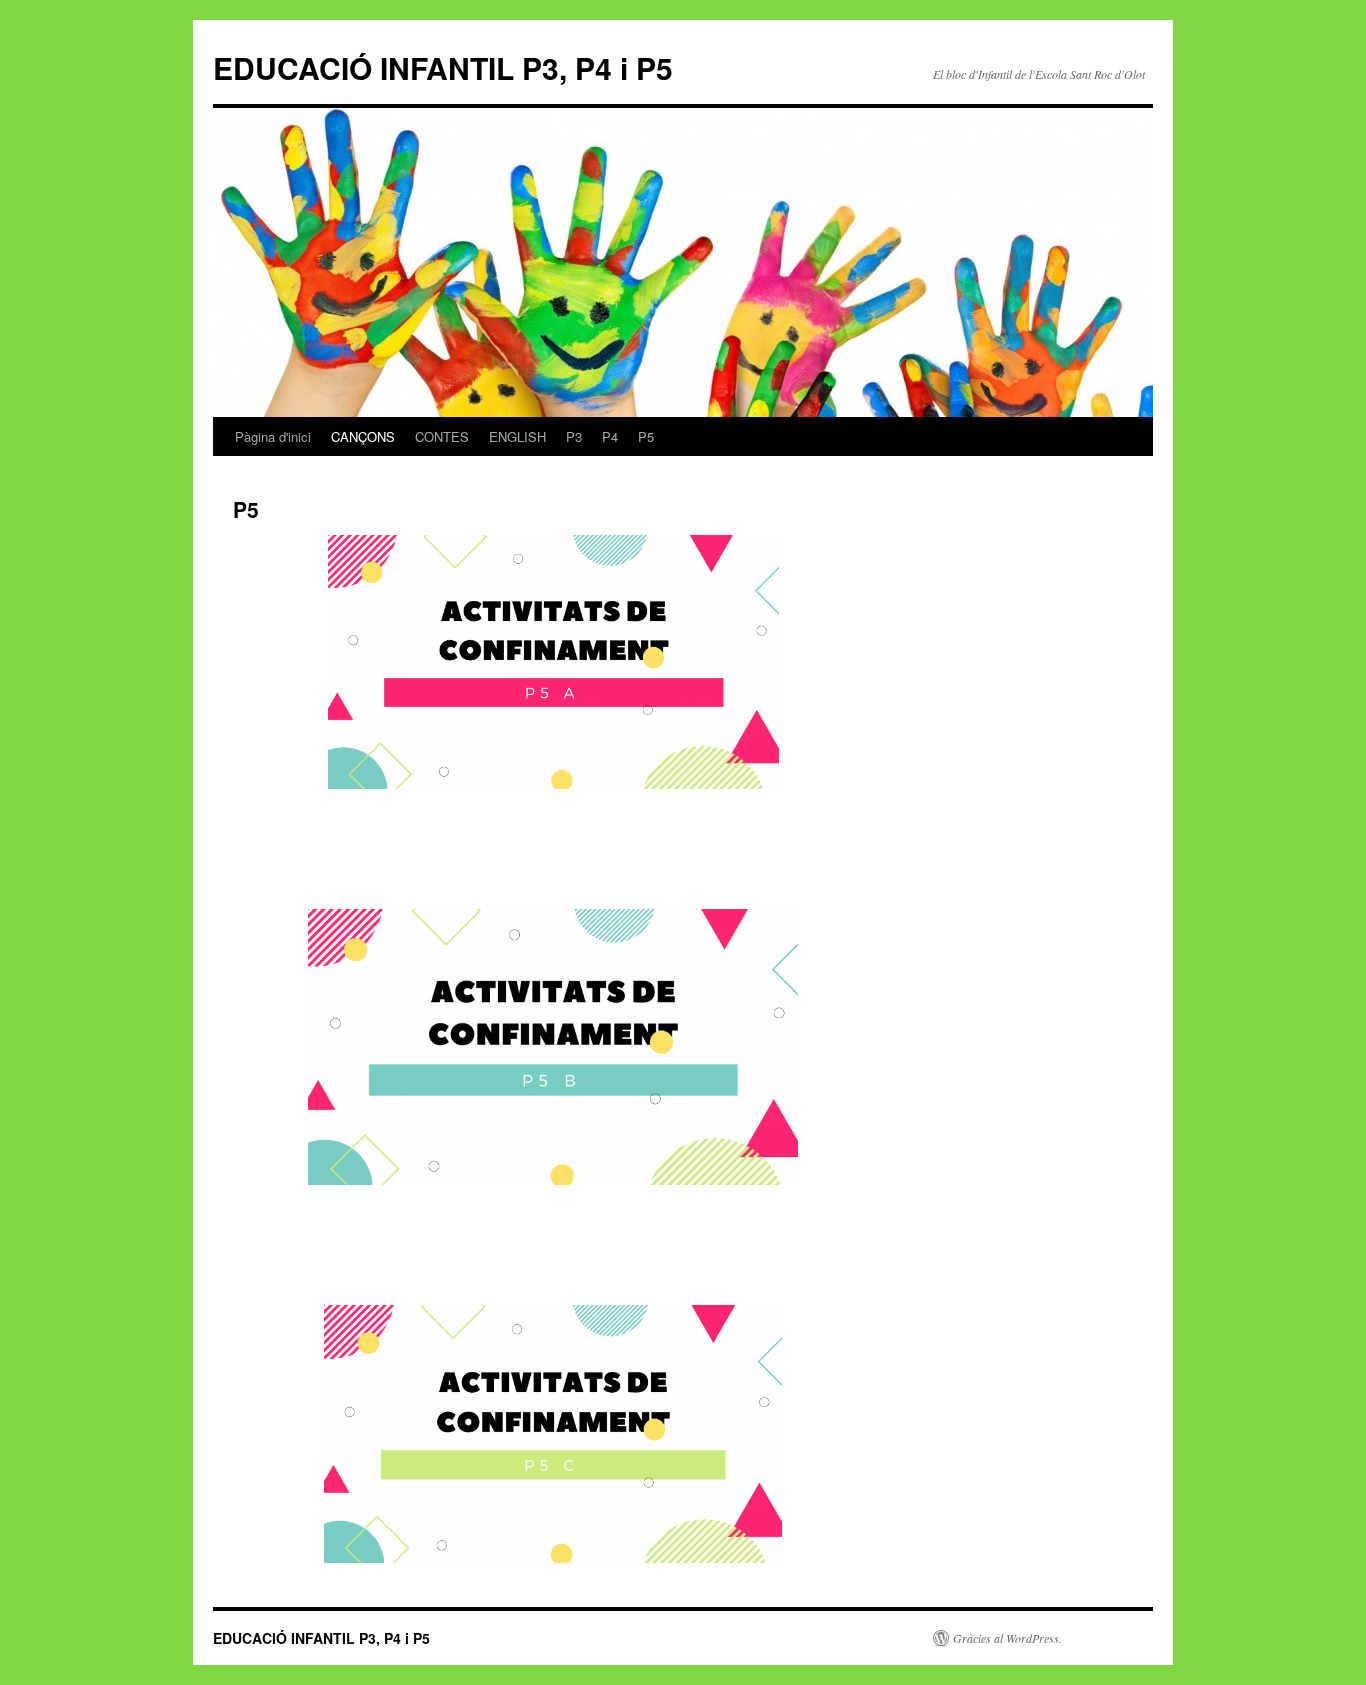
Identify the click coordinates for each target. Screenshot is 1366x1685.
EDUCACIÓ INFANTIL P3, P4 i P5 (443, 67)
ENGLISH (517, 436)
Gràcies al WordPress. (1007, 1638)
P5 (646, 436)
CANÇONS (363, 436)
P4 (610, 436)
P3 (574, 436)
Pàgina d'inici (273, 436)
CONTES (442, 436)
